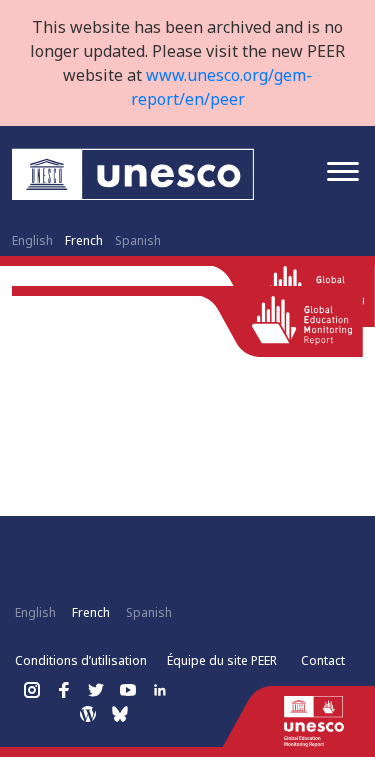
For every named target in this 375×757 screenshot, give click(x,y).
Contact (323, 660)
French (84, 240)
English (32, 240)
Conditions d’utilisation (81, 660)
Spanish (138, 240)
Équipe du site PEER (222, 660)
